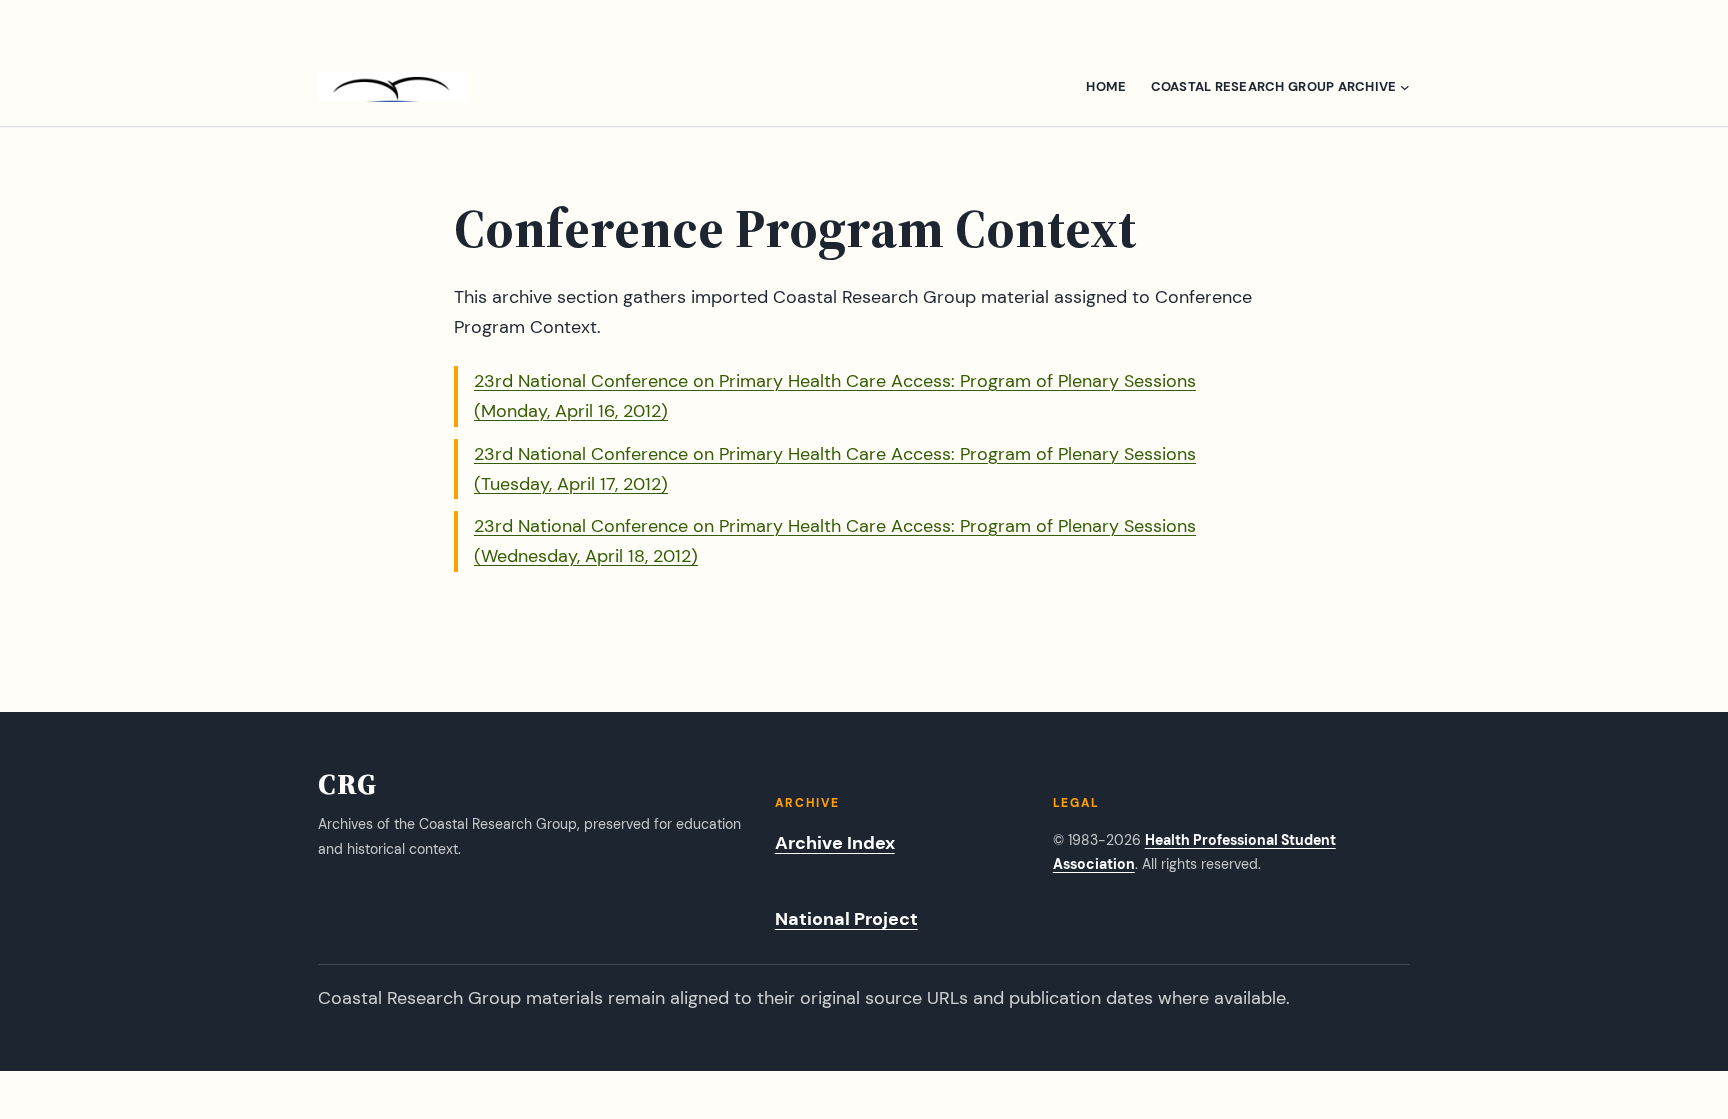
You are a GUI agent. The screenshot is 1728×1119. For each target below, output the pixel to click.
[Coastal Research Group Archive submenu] (1405, 87)
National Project (846, 919)
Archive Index (835, 843)
